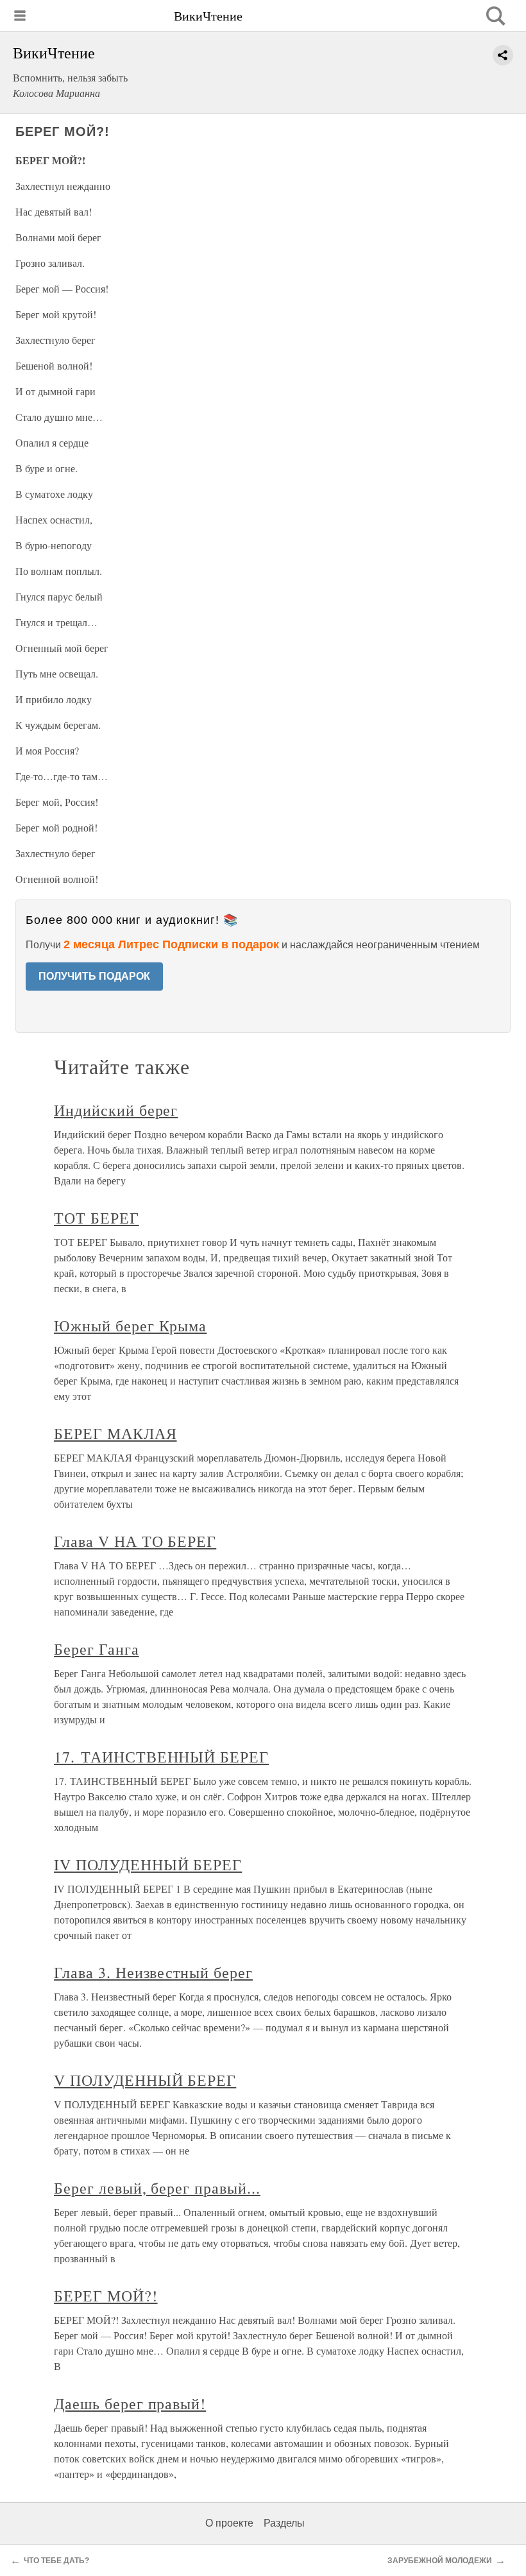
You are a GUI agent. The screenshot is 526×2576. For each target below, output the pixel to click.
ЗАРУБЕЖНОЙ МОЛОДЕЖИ (440, 2561)
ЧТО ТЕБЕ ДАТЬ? (56, 2561)
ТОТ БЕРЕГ (97, 1218)
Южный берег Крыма (130, 1326)
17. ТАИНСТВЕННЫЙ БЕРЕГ (161, 1757)
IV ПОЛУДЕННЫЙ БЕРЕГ (148, 1864)
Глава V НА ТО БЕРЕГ (135, 1541)
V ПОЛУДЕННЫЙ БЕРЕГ (145, 2080)
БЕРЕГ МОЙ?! (106, 2296)
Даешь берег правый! (130, 2403)
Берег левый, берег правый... (157, 2188)
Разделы (284, 2523)
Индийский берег (116, 1110)
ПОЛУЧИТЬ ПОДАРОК (94, 976)
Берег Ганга (97, 1649)
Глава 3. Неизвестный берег (153, 1972)
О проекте (229, 2523)
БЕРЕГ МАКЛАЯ (115, 1433)
